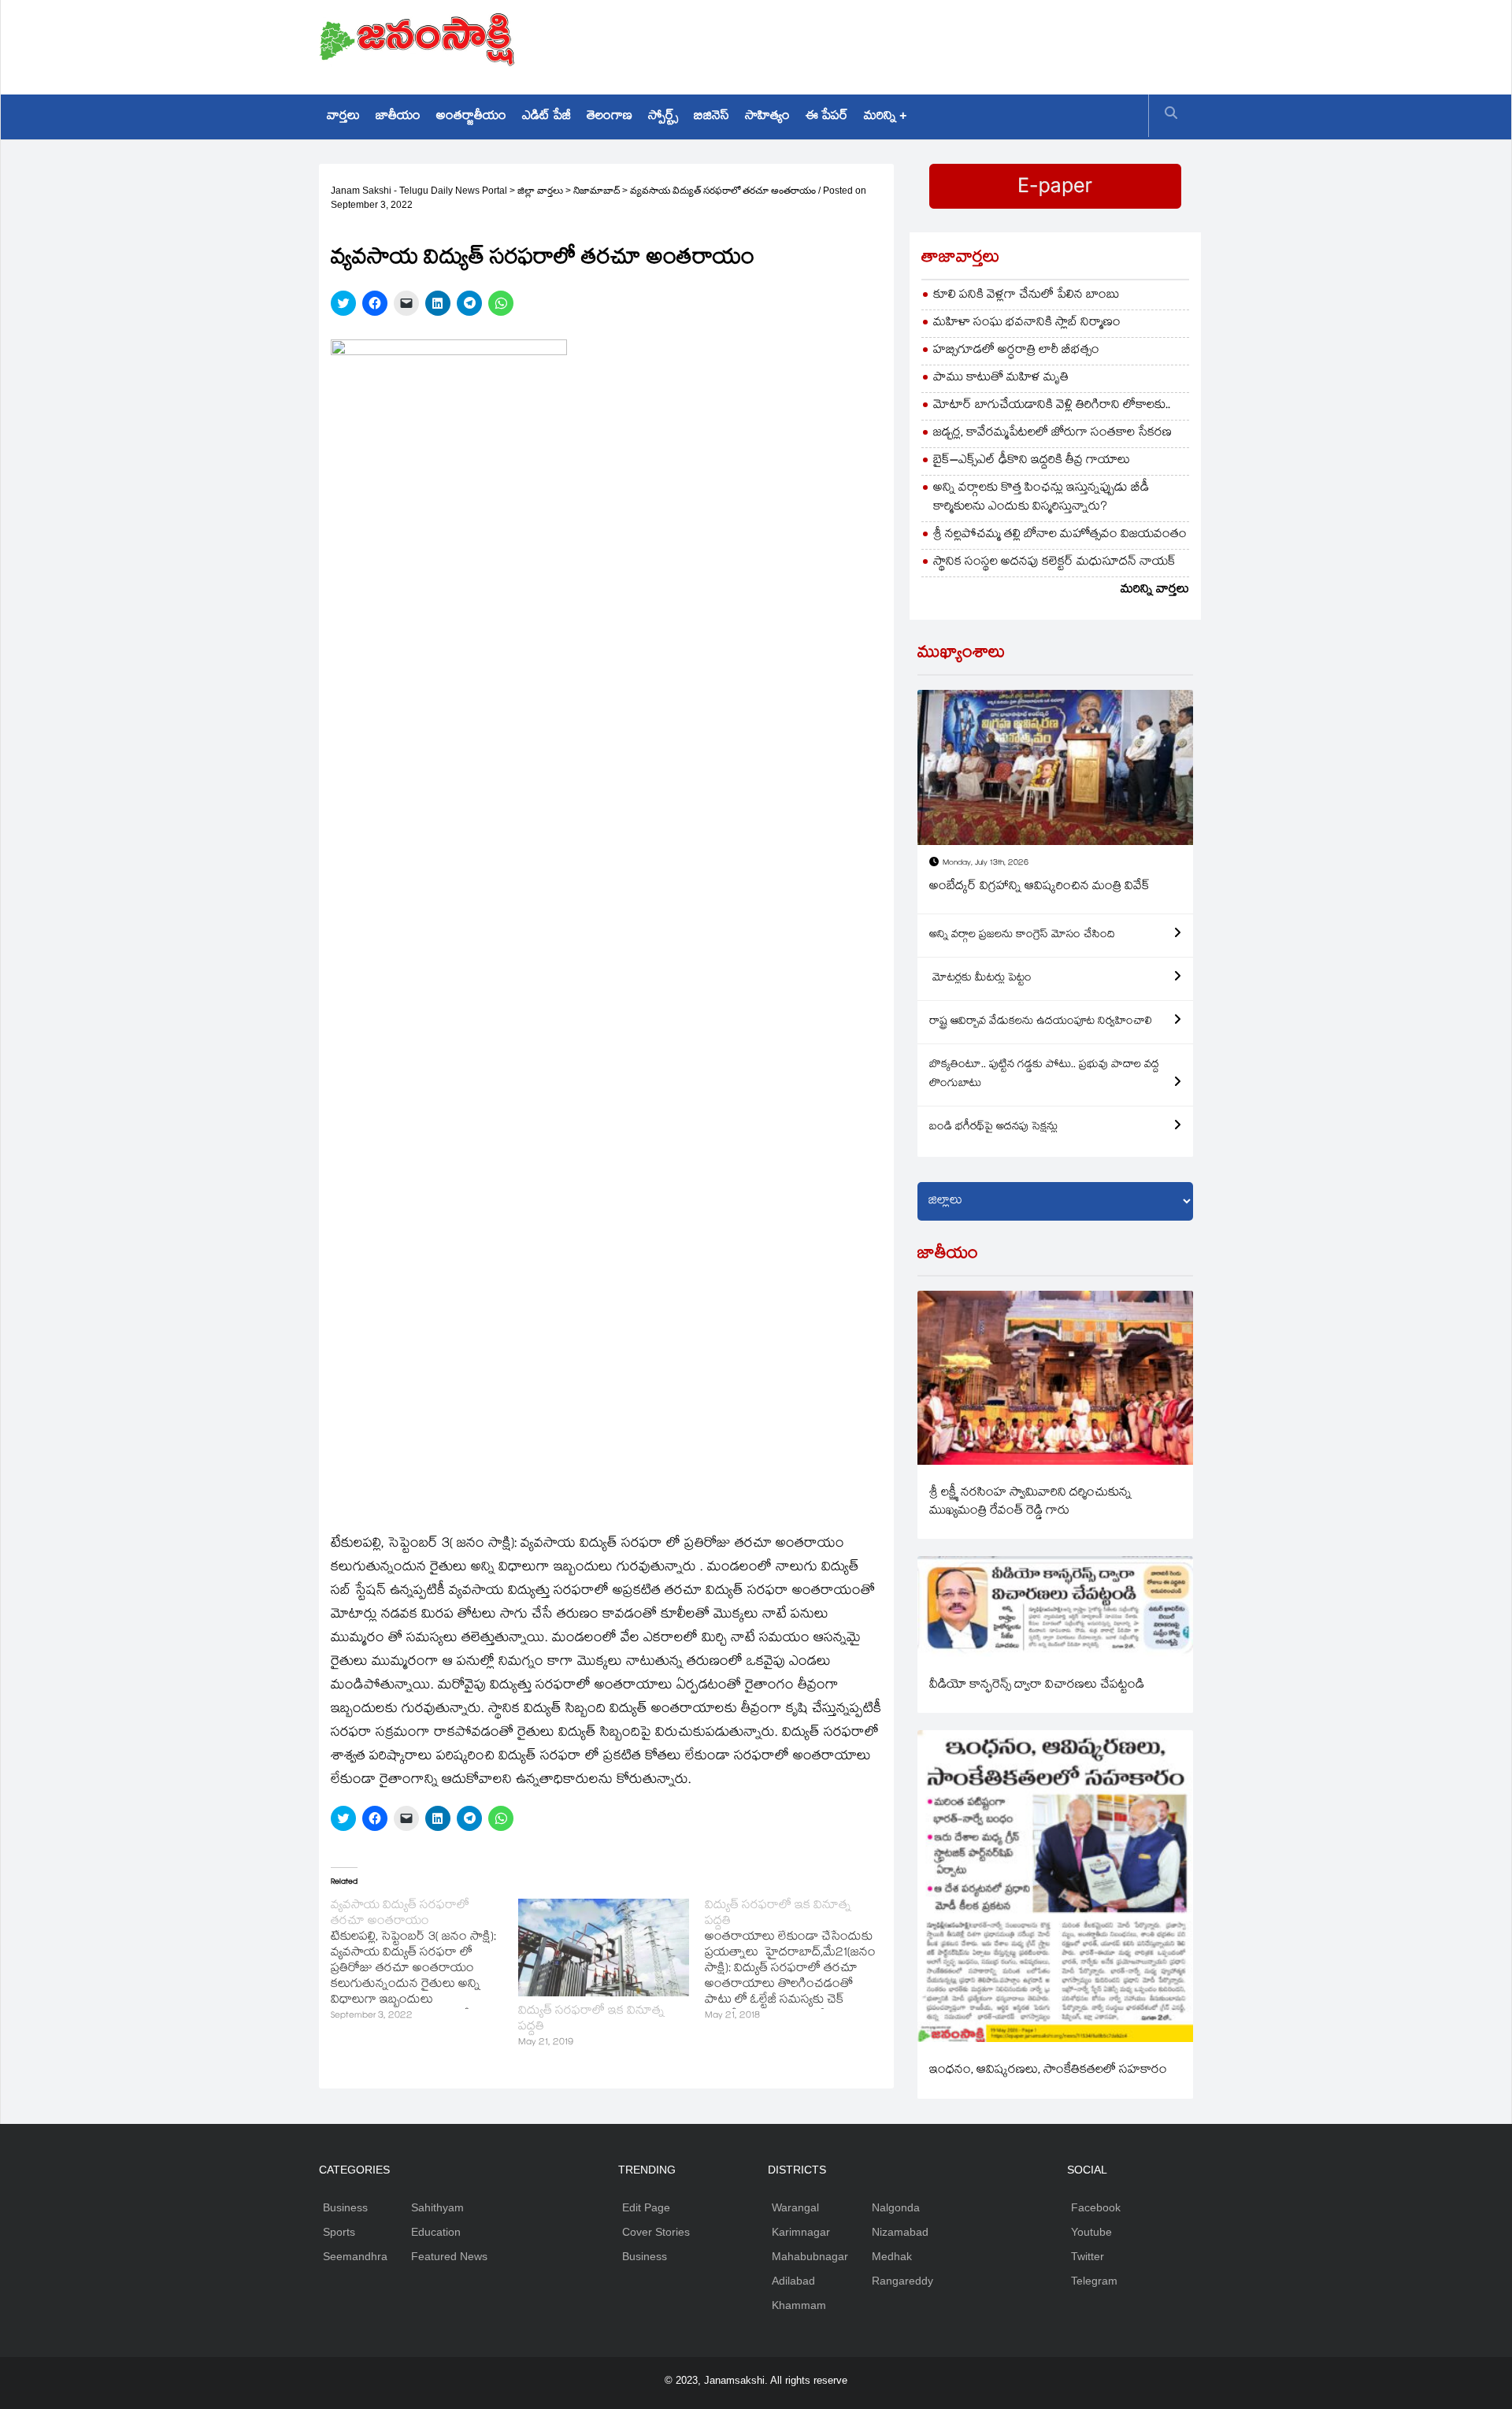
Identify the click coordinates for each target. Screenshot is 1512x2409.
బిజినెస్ (712, 117)
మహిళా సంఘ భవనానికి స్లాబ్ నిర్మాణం (1027, 323)
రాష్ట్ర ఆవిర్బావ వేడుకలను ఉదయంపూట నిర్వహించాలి (1041, 1022)
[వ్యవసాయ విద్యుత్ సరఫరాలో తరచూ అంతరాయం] (424, 1962)
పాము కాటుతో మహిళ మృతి (1001, 378)
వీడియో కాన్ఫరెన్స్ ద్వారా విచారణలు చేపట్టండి (1037, 1686)
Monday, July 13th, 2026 (986, 864)
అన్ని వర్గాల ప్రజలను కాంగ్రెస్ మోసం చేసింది (1022, 936)
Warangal (795, 2207)
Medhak (892, 2256)
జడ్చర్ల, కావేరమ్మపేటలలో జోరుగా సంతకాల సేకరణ (1052, 434)
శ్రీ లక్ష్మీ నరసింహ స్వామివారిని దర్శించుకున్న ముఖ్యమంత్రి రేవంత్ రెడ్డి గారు (1030, 1503)
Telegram (1094, 2281)
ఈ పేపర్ (827, 117)
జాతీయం (398, 117)
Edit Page (646, 2207)
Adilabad (793, 2281)
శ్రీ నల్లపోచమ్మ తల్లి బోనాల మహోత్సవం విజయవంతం (1060, 535)
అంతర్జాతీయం (471, 117)
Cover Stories (656, 2232)
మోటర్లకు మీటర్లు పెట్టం (980, 979)
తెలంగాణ (610, 117)
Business (345, 2207)
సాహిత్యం (767, 117)
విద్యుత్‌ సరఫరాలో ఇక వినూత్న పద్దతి (591, 2020)
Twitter (1088, 2256)
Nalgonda (896, 2207)
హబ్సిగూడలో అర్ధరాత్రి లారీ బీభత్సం (1016, 351)
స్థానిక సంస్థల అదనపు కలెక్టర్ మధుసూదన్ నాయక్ (1054, 563)
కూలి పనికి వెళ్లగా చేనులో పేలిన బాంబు (1027, 296)
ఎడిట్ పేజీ (547, 117)
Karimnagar (801, 2232)
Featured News (449, 2256)
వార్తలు (343, 117)
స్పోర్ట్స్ (663, 117)
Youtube (1091, 2232)
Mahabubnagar (810, 2256)
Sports (339, 2232)
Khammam (799, 2305)
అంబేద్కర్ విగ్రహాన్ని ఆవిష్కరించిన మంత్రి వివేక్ (1039, 887)
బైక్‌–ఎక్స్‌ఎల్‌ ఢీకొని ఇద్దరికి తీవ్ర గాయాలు (1032, 461)
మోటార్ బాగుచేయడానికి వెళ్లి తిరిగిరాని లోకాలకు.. (1052, 406)
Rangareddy (902, 2281)
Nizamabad (900, 2232)
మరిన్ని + (885, 117)
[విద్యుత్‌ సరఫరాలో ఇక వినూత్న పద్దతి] (604, 1948)
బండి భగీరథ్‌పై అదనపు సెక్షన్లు (993, 1128)
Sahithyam (437, 2207)
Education (436, 2232)
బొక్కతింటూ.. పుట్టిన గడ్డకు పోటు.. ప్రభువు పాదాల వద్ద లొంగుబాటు (1044, 1075)
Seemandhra (355, 2256)
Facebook (1096, 2207)
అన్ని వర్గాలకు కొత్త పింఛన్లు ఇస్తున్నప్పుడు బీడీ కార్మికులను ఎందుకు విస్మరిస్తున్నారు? (1041, 498)
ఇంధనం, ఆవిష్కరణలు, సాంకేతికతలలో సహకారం (1048, 2071)
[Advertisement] (906, 43)
